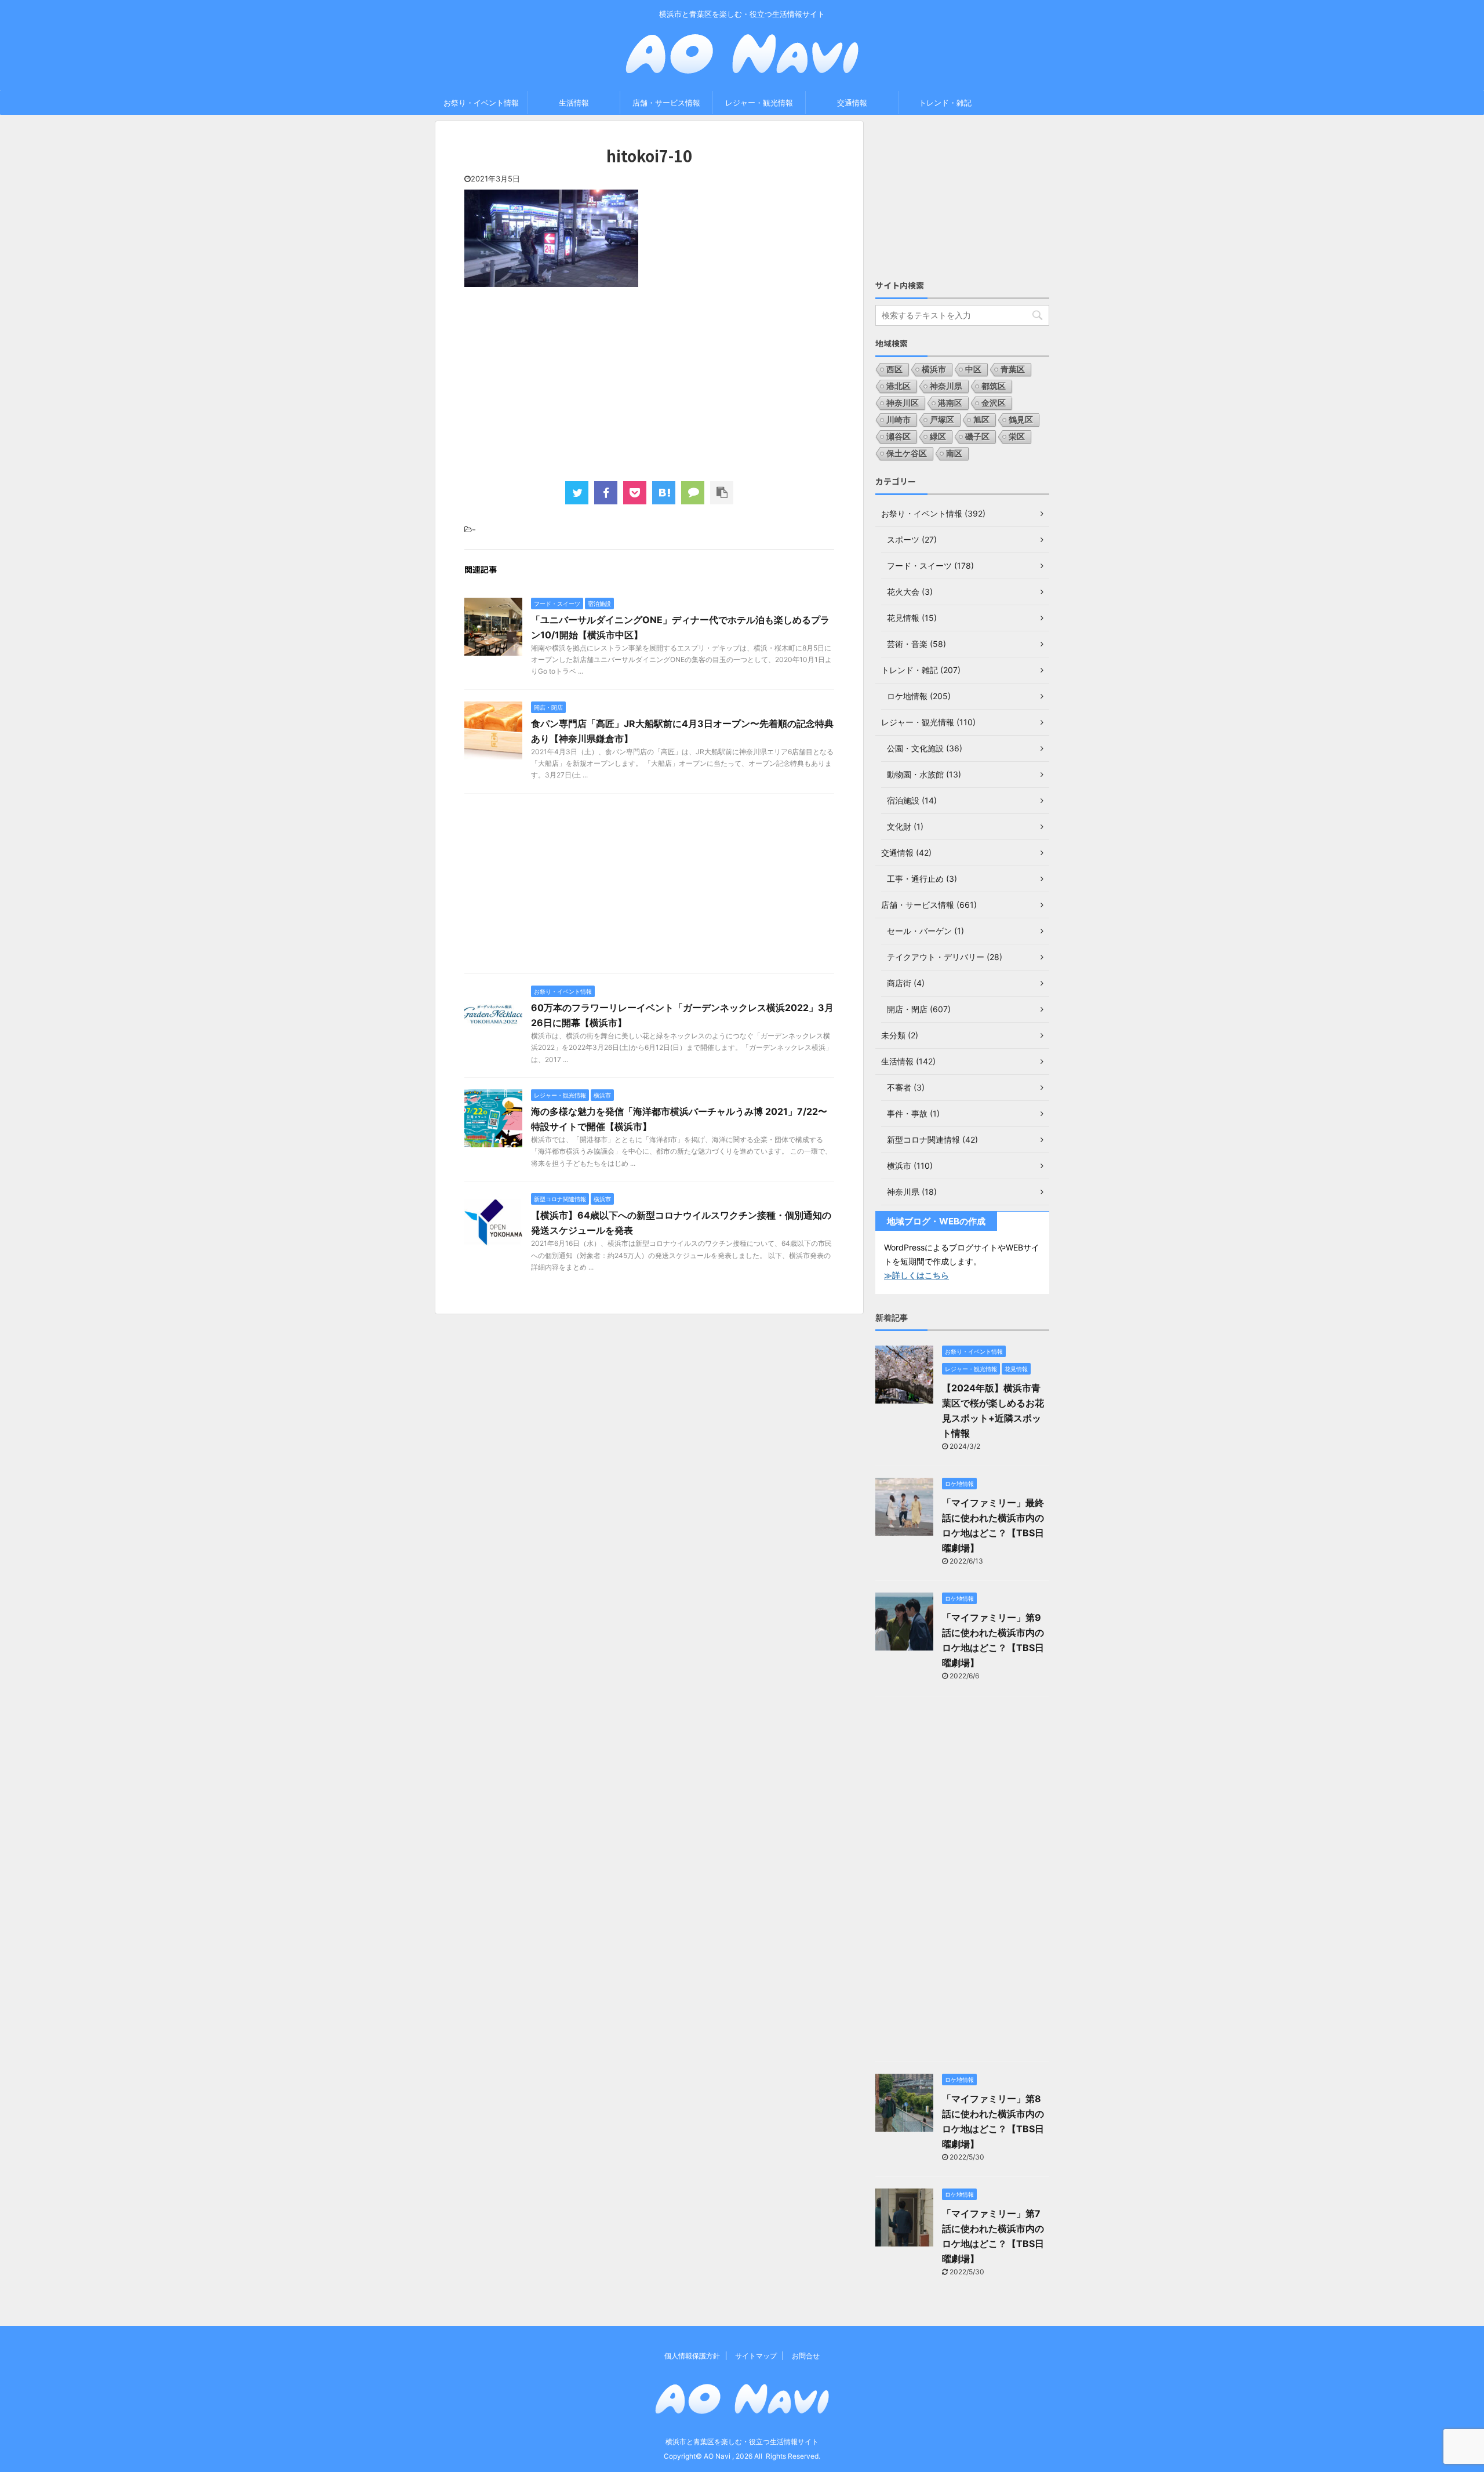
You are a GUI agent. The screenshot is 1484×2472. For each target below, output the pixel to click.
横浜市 (934, 369)
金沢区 (994, 403)
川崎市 (899, 419)
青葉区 (1013, 369)
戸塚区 (942, 419)
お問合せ (806, 2356)
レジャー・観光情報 (759, 103)
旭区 (981, 419)
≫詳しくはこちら (916, 1275)
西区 (894, 369)
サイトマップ (756, 2356)
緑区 (938, 436)
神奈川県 (946, 386)
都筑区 (994, 386)
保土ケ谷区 (907, 453)
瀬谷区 (899, 436)
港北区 (899, 386)
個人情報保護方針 (692, 2356)
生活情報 (574, 103)
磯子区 (977, 436)
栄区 (1017, 436)
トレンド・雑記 (945, 103)
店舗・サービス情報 (666, 103)
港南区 (950, 403)
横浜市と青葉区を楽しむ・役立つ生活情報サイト (742, 2442)
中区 (973, 369)
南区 (954, 453)
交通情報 (852, 103)
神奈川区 (903, 403)
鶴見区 (1021, 419)
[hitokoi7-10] (664, 493)
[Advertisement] (649, 383)
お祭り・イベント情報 (481, 103)
